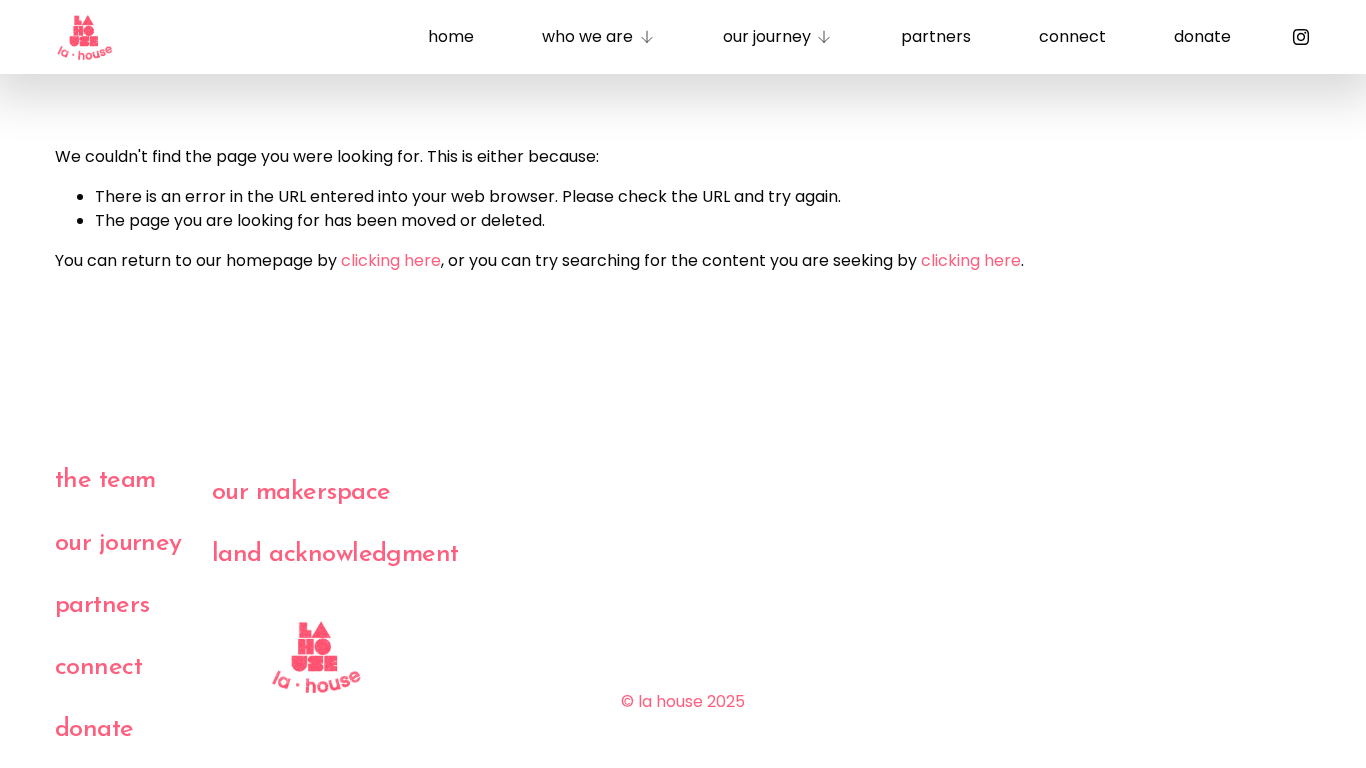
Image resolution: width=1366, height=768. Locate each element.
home (451, 36)
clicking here (391, 260)
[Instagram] (1301, 37)
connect (1072, 36)
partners (936, 36)
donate (1202, 36)
